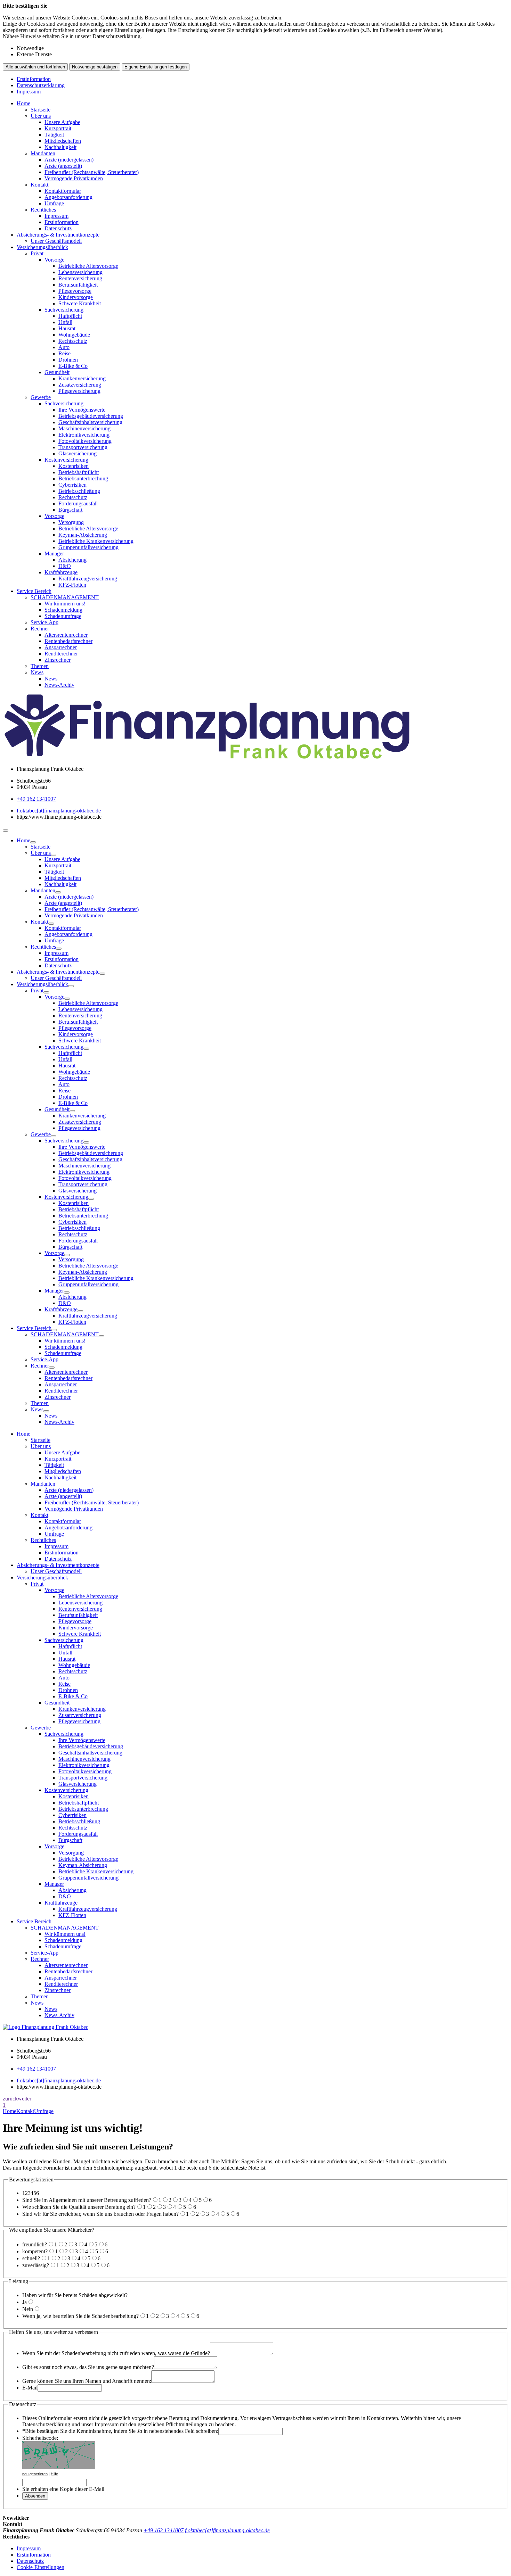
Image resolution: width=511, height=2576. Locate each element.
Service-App (44, 622)
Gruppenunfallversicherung (88, 547)
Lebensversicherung (80, 272)
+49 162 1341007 (36, 799)
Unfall (65, 322)
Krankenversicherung (82, 378)
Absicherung (72, 560)
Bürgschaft (70, 510)
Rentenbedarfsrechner (68, 641)
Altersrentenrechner (66, 635)
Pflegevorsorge (75, 291)
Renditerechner (61, 654)
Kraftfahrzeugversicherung (88, 579)
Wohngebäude (74, 335)
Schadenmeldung (63, 610)
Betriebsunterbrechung (83, 478)
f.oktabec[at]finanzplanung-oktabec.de (59, 811)
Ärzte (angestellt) (63, 166)
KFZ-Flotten (72, 585)
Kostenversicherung (66, 460)
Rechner (40, 629)
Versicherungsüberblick (42, 247)
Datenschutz (58, 228)
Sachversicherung (64, 310)
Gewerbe (41, 397)
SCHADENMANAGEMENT (65, 597)
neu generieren (35, 2474)
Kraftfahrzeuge (61, 572)
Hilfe (54, 2474)
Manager (54, 554)
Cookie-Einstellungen (40, 2567)
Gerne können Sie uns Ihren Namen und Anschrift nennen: (87, 2381)
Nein (28, 2309)
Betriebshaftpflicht (79, 472)
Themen (40, 666)
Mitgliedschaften (63, 141)
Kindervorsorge (76, 297)
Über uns (41, 116)
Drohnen (68, 360)
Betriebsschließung (79, 491)
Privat (37, 253)
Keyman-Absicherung (83, 535)
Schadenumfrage (63, 616)
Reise (64, 353)
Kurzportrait (58, 128)
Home (23, 103)
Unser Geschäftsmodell (56, 241)
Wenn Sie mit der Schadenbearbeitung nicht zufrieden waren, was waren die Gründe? (116, 2353)
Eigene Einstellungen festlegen (156, 67)
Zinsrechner (58, 660)
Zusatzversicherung (80, 385)
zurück (10, 2099)
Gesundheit (57, 372)
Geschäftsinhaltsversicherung (90, 422)
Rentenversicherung (80, 278)
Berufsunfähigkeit (78, 285)
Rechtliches (43, 210)
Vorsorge (54, 260)
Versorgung (71, 522)
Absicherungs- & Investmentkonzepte (58, 235)
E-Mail (30, 2388)
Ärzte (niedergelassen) (69, 160)
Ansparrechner (61, 647)
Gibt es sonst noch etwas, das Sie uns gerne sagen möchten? (88, 2367)
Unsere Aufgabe (62, 122)
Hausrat (67, 328)
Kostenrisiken (74, 466)
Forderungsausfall (78, 503)
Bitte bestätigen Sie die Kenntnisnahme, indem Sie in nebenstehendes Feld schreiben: (120, 2431)
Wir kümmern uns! (65, 604)
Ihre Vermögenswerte (82, 410)
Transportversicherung (83, 447)
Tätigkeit (54, 135)
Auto (64, 347)
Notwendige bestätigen (95, 67)
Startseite (40, 110)
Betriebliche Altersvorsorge (88, 266)
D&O (65, 566)
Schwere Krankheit (80, 303)
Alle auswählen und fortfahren (35, 67)
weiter (25, 2099)
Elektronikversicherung (84, 435)
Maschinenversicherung (84, 428)
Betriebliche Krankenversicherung (96, 541)
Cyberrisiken (72, 485)
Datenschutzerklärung (41, 85)
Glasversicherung (78, 453)
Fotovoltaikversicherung (85, 441)
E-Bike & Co (73, 366)
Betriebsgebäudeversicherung (91, 416)
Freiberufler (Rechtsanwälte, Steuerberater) (92, 172)
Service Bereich (34, 591)
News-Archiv (59, 685)
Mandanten (43, 153)
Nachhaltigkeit (60, 147)
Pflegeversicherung (79, 391)
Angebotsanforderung (68, 197)
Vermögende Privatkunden (74, 178)
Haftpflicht (70, 316)
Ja (25, 2302)
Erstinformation (34, 79)
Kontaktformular (63, 191)
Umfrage (54, 203)
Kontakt (39, 185)
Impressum (29, 92)
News (37, 672)
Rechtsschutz (73, 341)
